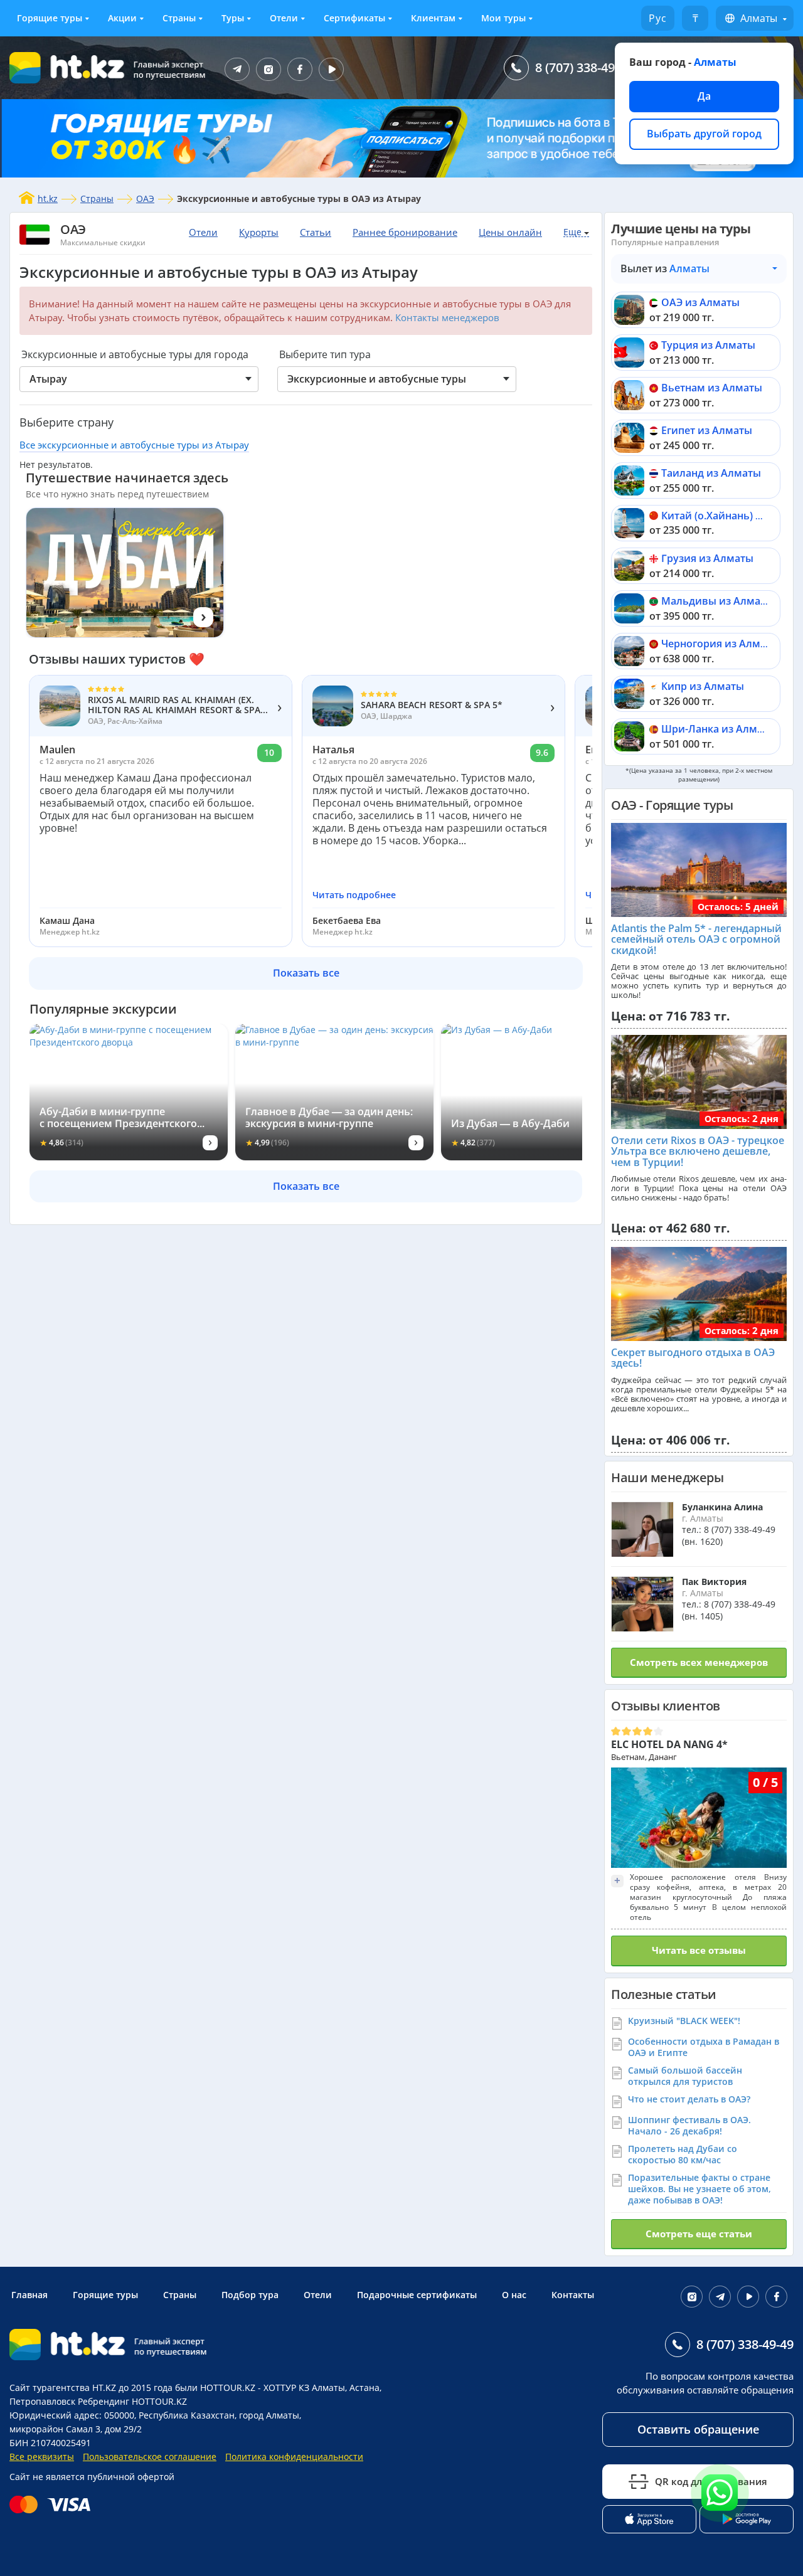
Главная (29, 2295)
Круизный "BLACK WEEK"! (684, 2021)
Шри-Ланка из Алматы (719, 729)
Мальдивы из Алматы (717, 601)
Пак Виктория (714, 1582)
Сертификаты (354, 18)
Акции (122, 18)
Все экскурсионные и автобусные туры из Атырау (134, 445)
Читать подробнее (354, 895)
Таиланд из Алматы (711, 473)
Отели (284, 18)
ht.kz (48, 199)
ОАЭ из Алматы (700, 302)
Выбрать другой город (704, 134)
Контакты (573, 2295)
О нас (514, 2295)
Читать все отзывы (699, 1950)
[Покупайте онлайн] (53, 2504)
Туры (233, 18)
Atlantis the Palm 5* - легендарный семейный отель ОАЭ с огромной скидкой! (696, 939)
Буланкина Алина (722, 1507)
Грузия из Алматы (707, 558)
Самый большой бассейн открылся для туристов (685, 2076)
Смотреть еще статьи (699, 2234)
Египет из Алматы (707, 430)
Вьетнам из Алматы (712, 388)
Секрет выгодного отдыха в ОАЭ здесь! (693, 1358)
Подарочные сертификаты (417, 2295)
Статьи (316, 232)
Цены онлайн (510, 232)
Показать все (306, 973)
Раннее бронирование (405, 232)
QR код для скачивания (711, 2481)
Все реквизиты (42, 2457)
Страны (179, 18)
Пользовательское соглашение (150, 2457)
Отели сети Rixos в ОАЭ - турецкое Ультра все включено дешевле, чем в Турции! (698, 1151)
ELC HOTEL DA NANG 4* (669, 1744)
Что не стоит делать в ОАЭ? (689, 2099)
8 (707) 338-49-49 (584, 67)
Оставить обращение (698, 2429)
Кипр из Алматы (703, 686)
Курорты (259, 232)
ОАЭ (145, 199)
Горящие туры (50, 18)
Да (704, 96)
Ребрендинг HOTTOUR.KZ (132, 2401)
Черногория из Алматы (720, 644)
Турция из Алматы (708, 345)
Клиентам (433, 18)
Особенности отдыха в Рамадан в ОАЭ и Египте (704, 2047)
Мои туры (503, 18)
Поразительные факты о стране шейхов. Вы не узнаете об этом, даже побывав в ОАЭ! (699, 2189)
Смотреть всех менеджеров (699, 1662)
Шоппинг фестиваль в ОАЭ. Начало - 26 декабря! (689, 2125)
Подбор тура (250, 2295)
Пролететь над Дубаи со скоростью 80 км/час (683, 2154)
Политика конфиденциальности (294, 2457)
